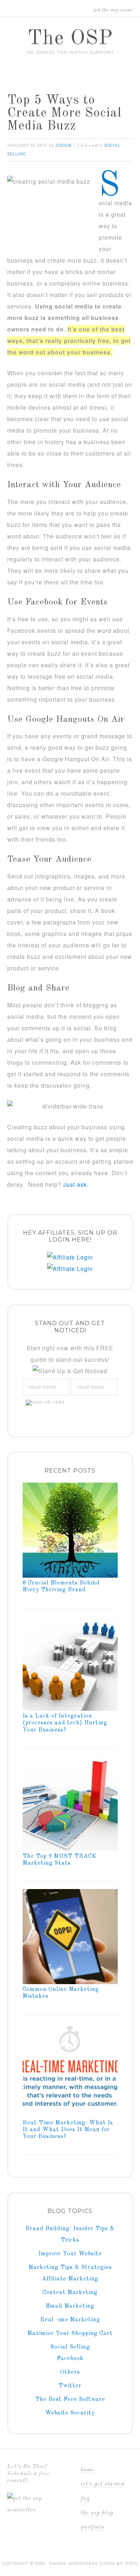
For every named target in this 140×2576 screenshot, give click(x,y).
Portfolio (93, 2527)
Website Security (70, 2413)
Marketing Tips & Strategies (70, 2267)
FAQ (85, 2499)
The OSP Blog (97, 2513)
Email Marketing (70, 2306)
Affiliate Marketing (70, 2279)
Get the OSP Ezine (113, 10)
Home (88, 2470)
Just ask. (76, 1184)
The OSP (70, 39)
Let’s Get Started (102, 2484)
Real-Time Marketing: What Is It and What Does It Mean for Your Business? (68, 2130)
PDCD (132, 2563)
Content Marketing (70, 2293)
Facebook (70, 2359)
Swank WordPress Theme (82, 2563)
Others (70, 2372)
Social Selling (70, 2347)
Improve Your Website (70, 2254)
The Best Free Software (70, 2400)
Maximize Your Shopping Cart (70, 2334)
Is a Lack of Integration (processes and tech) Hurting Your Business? (65, 1723)
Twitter (70, 2386)
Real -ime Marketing (70, 2320)
